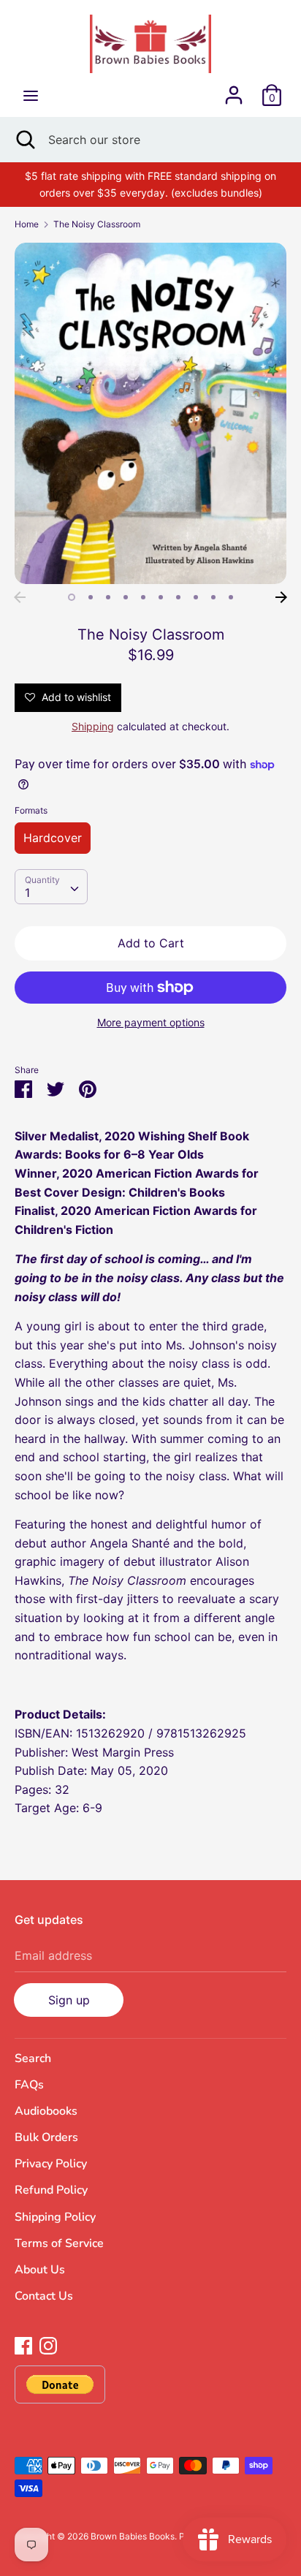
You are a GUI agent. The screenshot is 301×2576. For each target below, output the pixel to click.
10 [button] (231, 597)
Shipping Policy (55, 2217)
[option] (150, 413)
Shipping (93, 726)
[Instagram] (48, 2344)
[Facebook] (23, 2344)
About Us (40, 2270)
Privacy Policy (51, 2164)
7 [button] (178, 597)
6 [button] (161, 597)
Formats (31, 810)
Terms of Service (59, 2243)
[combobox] (51, 887)
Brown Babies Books (133, 2536)
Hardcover (53, 838)
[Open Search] (24, 140)
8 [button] (196, 597)
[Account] (234, 89)
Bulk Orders (46, 2137)
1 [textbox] (27, 893)
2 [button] (91, 597)
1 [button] (72, 597)
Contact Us (44, 2296)
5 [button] (143, 597)
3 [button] (108, 597)
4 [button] (126, 597)
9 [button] (213, 597)
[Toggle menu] (31, 95)
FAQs (29, 2085)
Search (33, 2058)
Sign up (69, 2000)
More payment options (151, 1022)
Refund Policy (51, 2190)
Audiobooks (46, 2111)
